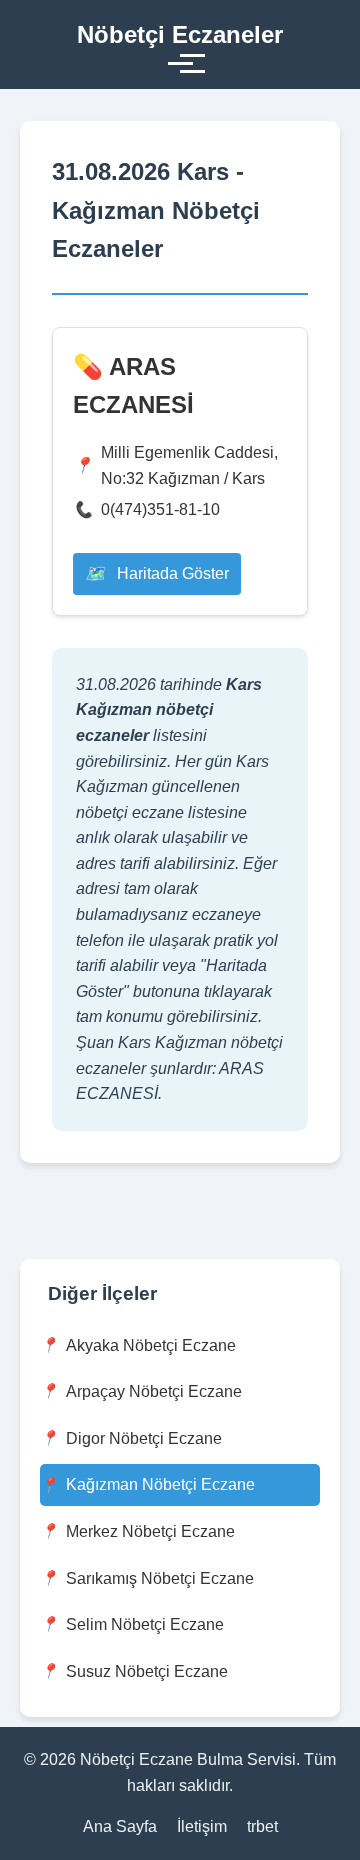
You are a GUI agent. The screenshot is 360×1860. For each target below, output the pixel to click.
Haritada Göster (171, 573)
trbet (262, 1826)
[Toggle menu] (180, 63)
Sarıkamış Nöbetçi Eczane (160, 1578)
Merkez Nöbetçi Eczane (150, 1531)
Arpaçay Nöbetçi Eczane (154, 1391)
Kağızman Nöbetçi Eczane (160, 1484)
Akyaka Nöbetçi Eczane (151, 1345)
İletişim (202, 1826)
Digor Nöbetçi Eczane (144, 1438)
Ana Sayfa (120, 1826)
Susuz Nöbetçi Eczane (147, 1671)
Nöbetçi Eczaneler (180, 34)
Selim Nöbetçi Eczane (145, 1624)
